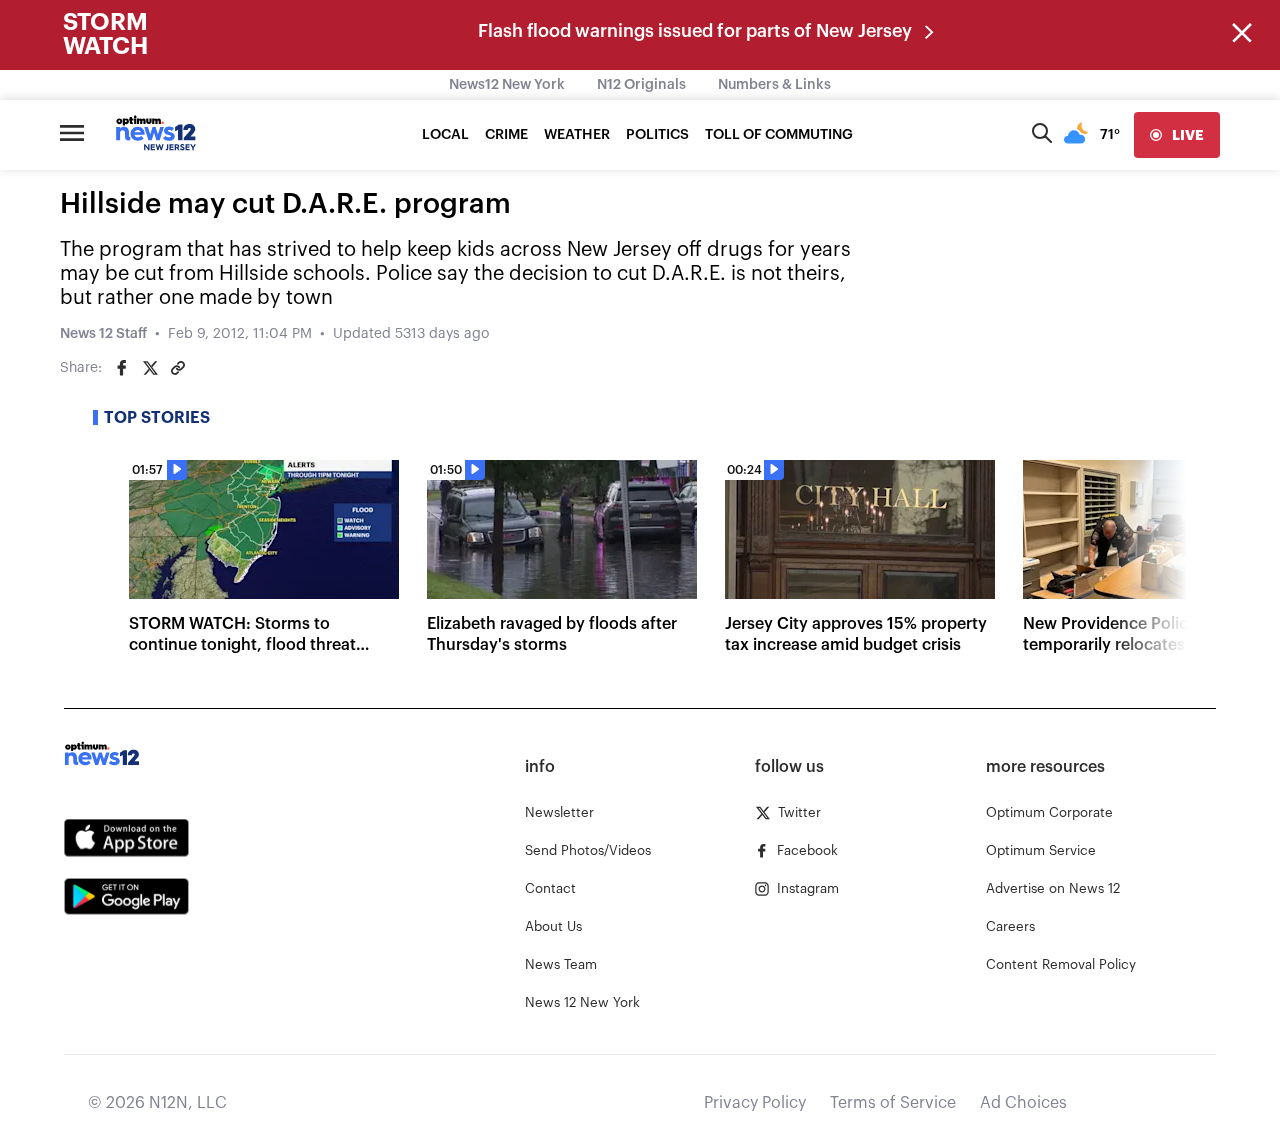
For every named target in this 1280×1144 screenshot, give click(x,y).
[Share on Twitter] (150, 368)
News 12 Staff (103, 334)
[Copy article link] (178, 368)
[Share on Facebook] (122, 368)
